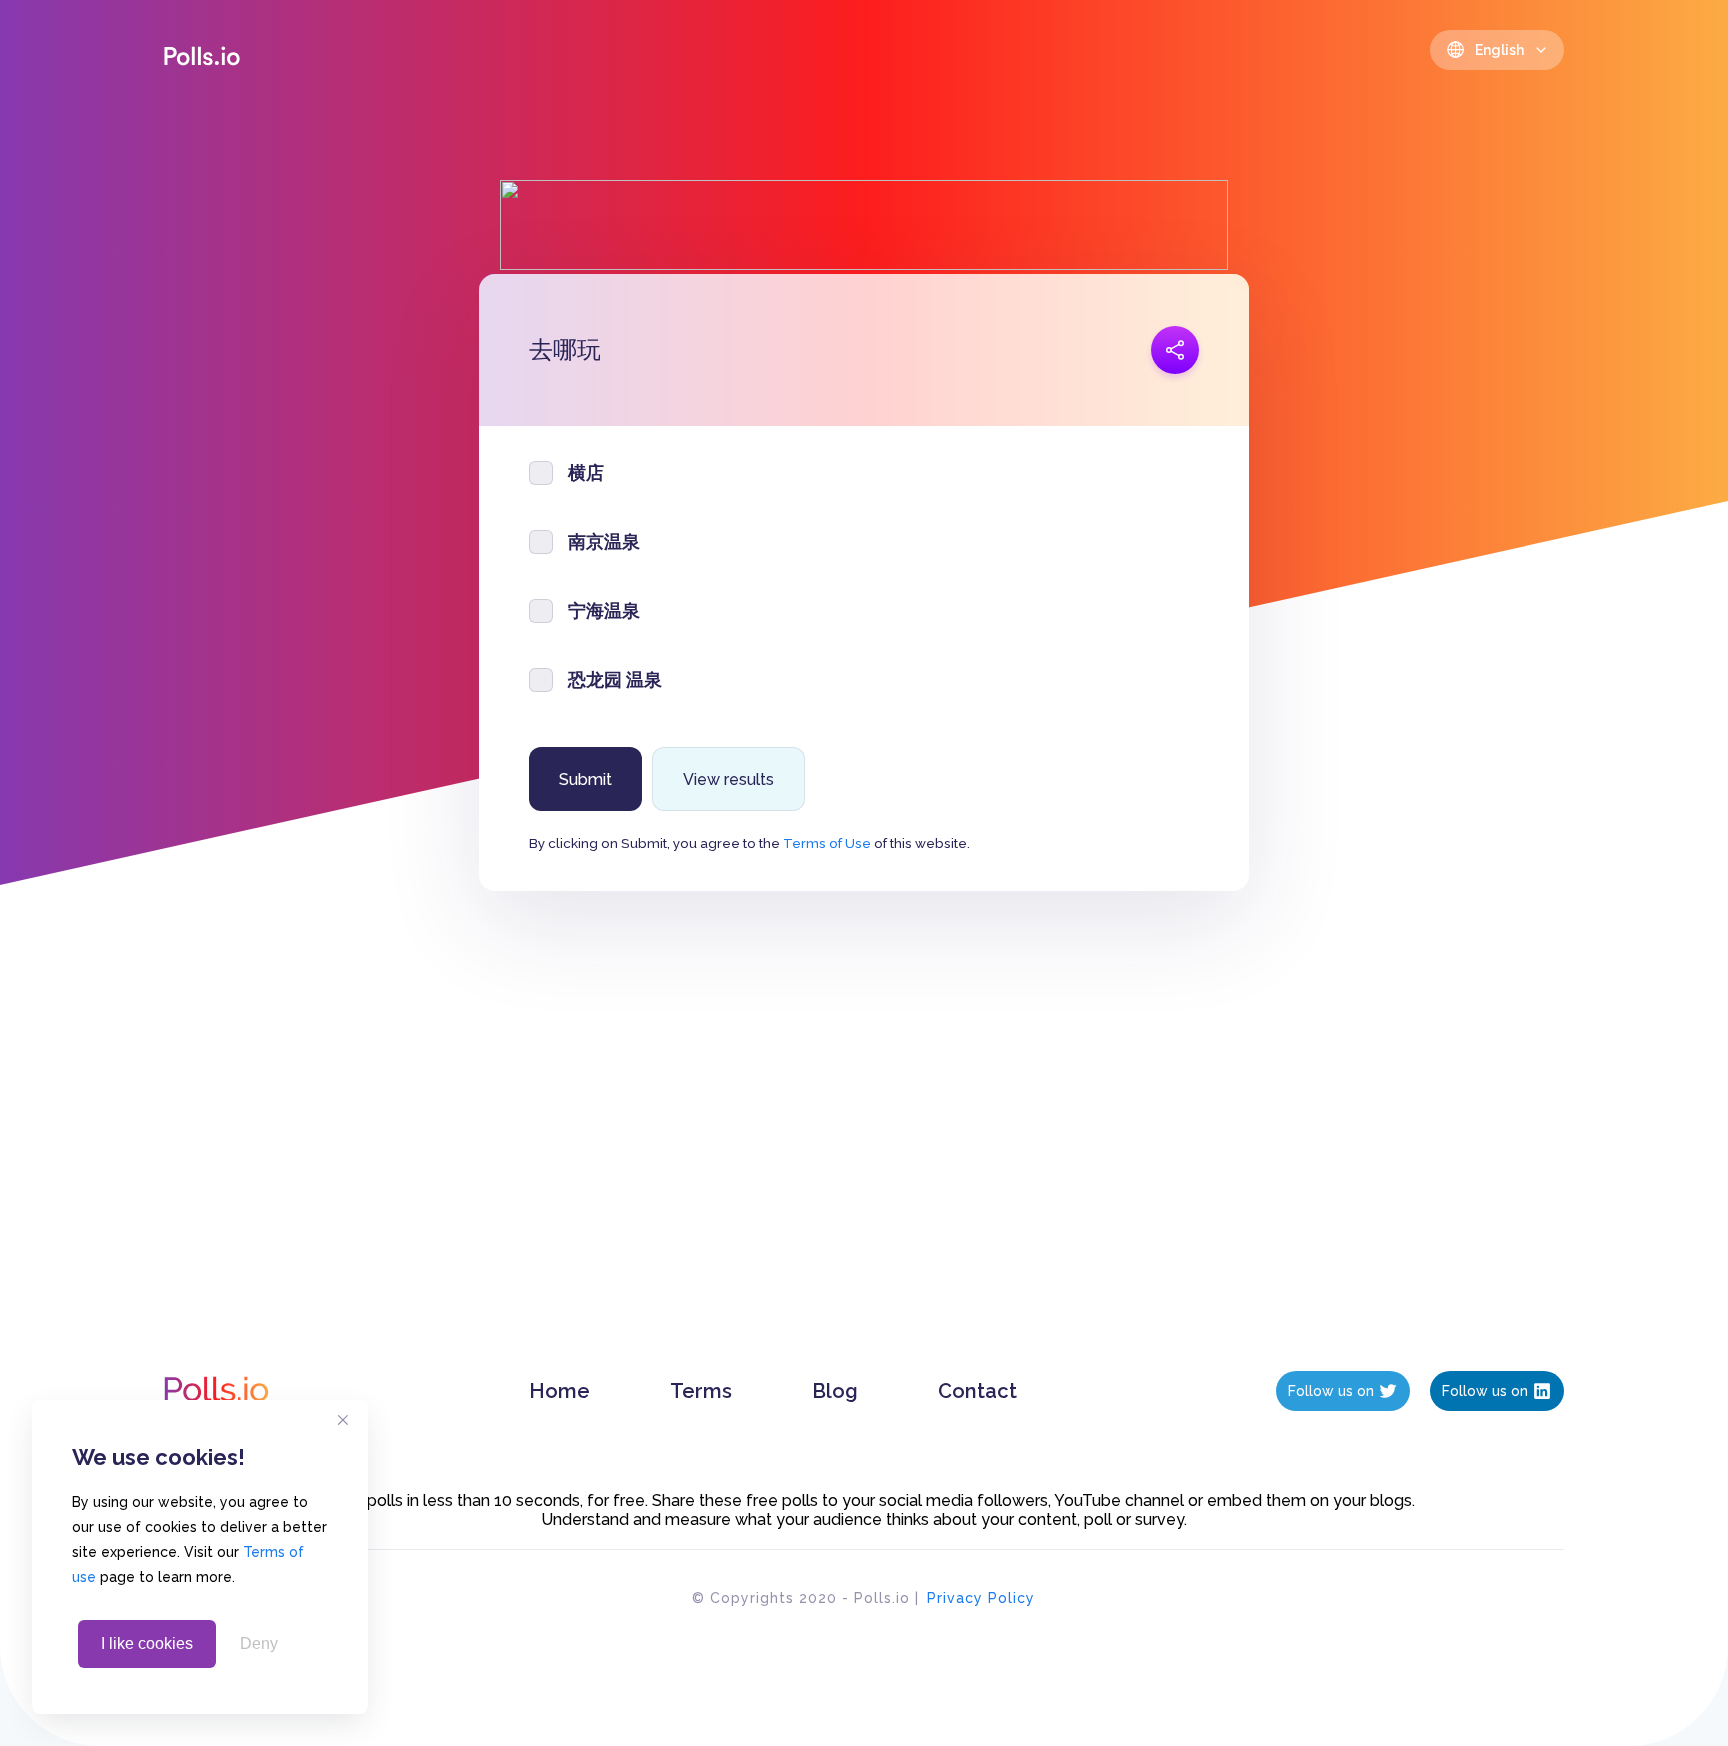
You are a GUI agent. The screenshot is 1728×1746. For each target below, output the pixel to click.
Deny (259, 1643)
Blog (835, 1391)
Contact (977, 1391)
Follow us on (1331, 1391)
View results (728, 779)
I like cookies (147, 1643)
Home (559, 1391)
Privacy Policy (981, 1598)
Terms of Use (827, 843)
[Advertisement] (864, 1151)
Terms (701, 1391)
